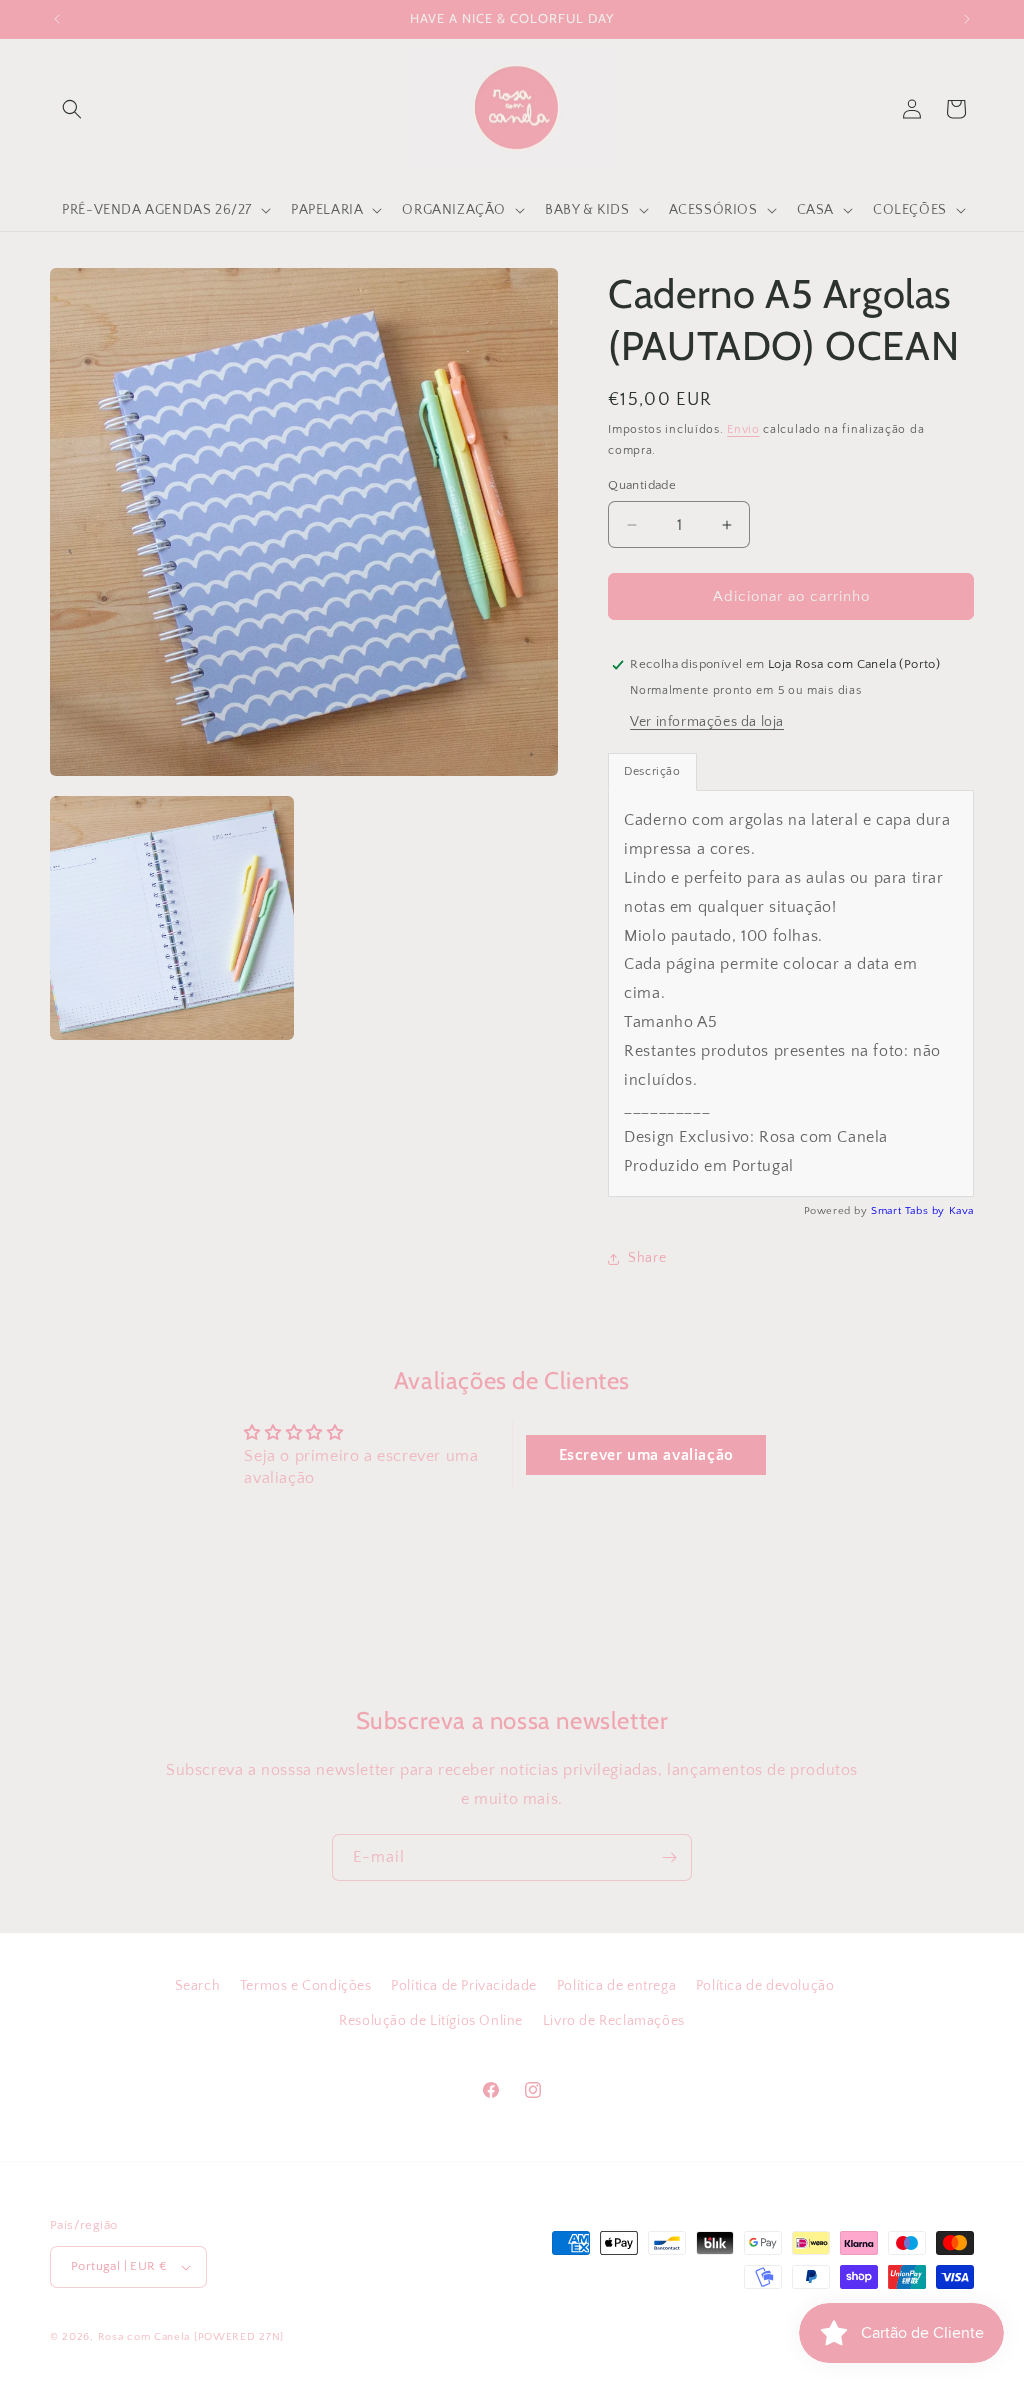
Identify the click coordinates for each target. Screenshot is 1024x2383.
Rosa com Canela (144, 2337)
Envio (743, 429)
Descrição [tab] (652, 771)
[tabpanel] (791, 993)
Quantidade (642, 485)
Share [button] (647, 1258)
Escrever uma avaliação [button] (646, 1455)
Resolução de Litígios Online (431, 2021)
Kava (961, 1211)
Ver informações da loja (707, 722)
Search (198, 1986)
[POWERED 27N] (239, 2337)
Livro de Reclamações (614, 2021)
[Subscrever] (669, 1857)
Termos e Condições (306, 1986)
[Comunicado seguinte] (967, 19)
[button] (72, 109)
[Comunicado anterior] (57, 19)
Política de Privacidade (464, 1986)
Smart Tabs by (909, 1211)
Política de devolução (765, 1986)
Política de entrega (616, 1986)
